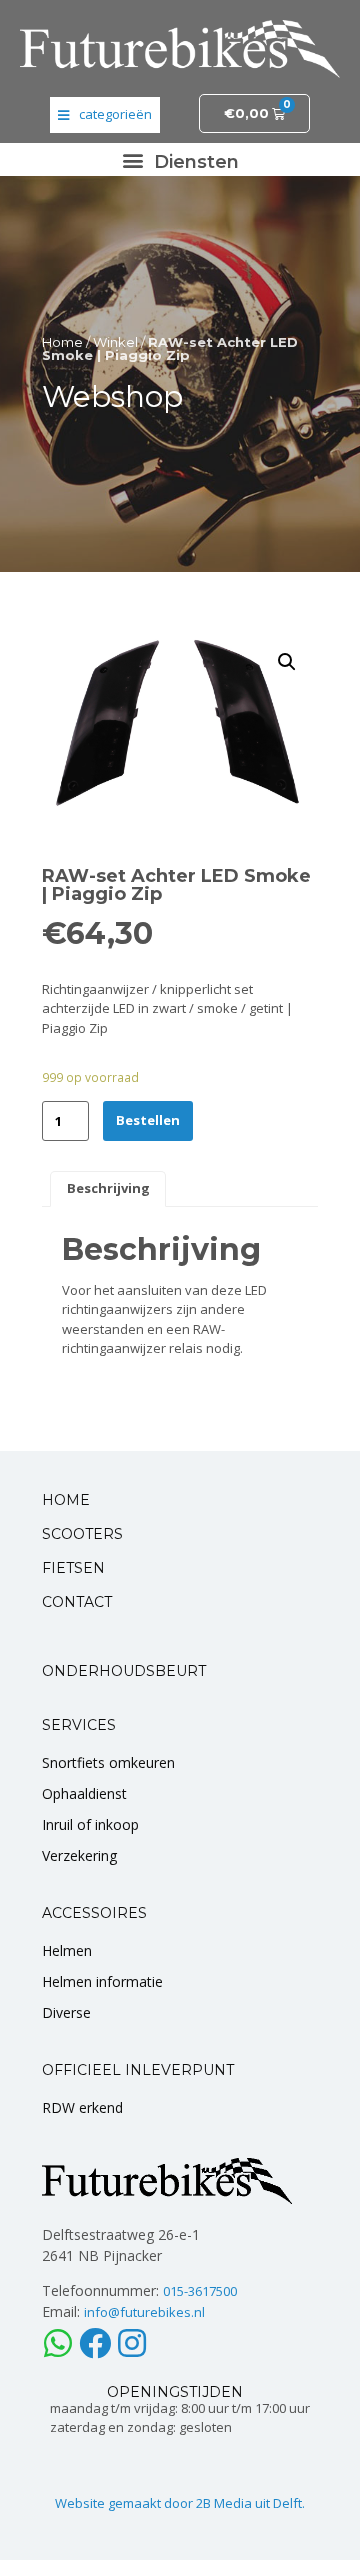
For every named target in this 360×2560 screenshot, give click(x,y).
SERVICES (79, 1725)
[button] (180, 159)
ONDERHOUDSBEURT (124, 1671)
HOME (66, 1500)
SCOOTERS (82, 1534)
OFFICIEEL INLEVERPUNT (138, 2070)
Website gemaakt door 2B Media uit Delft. (180, 2503)
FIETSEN (73, 1568)
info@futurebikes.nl (144, 2312)
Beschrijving (108, 1188)
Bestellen (148, 1120)
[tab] (108, 1189)
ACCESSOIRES (94, 1913)
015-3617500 (200, 2291)
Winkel (115, 342)
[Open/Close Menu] (105, 115)
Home (62, 342)
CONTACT (77, 1602)
